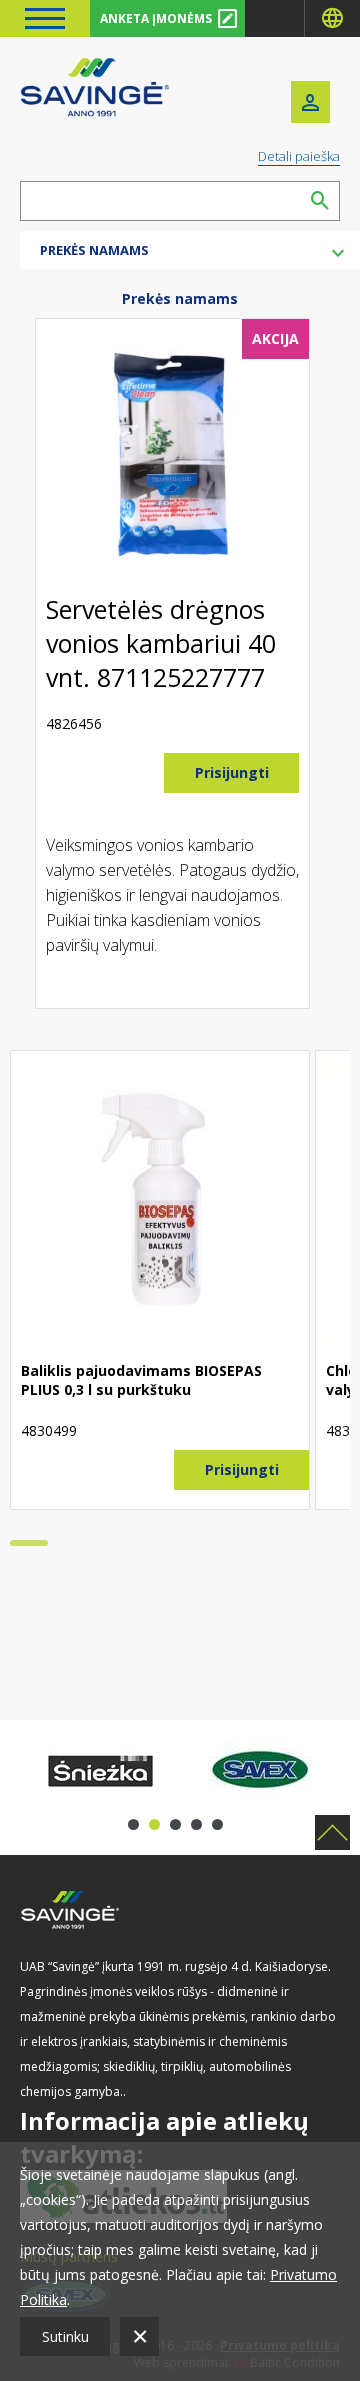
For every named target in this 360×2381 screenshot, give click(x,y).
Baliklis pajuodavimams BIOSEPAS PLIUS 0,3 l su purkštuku (141, 1380)
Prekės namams (180, 298)
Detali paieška (299, 156)
